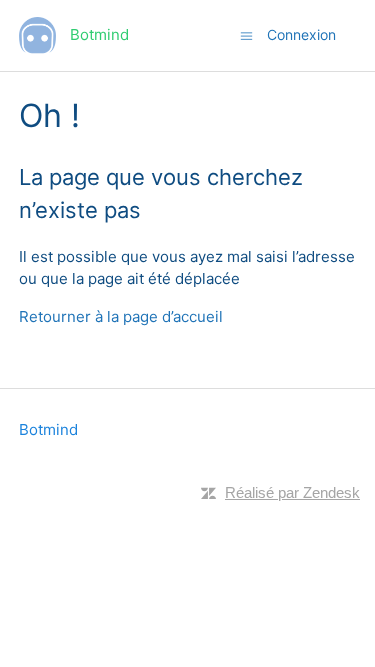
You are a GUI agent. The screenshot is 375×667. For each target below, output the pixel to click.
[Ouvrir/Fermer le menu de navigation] (246, 34)
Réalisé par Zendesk (292, 492)
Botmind (48, 429)
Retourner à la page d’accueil (121, 316)
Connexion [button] (301, 34)
